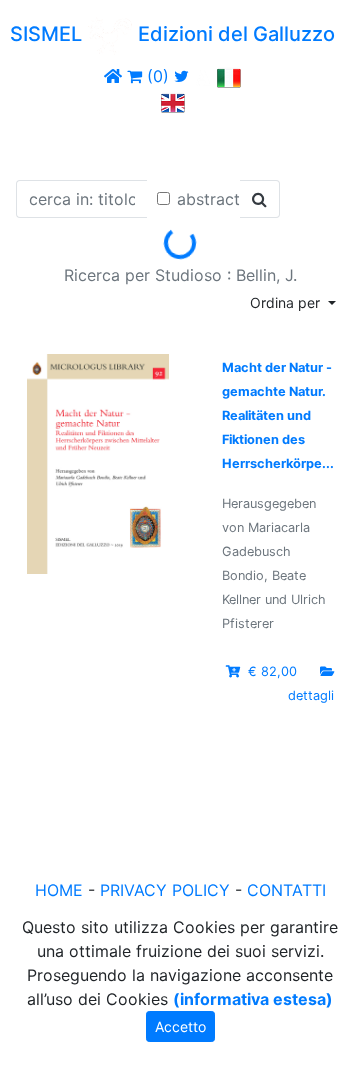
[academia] (203, 76)
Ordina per (287, 302)
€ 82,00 (272, 671)
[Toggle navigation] (44, 143)
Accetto (180, 1026)
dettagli (311, 695)
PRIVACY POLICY (165, 890)
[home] (113, 76)
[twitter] (181, 76)
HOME (59, 890)
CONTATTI (286, 890)
